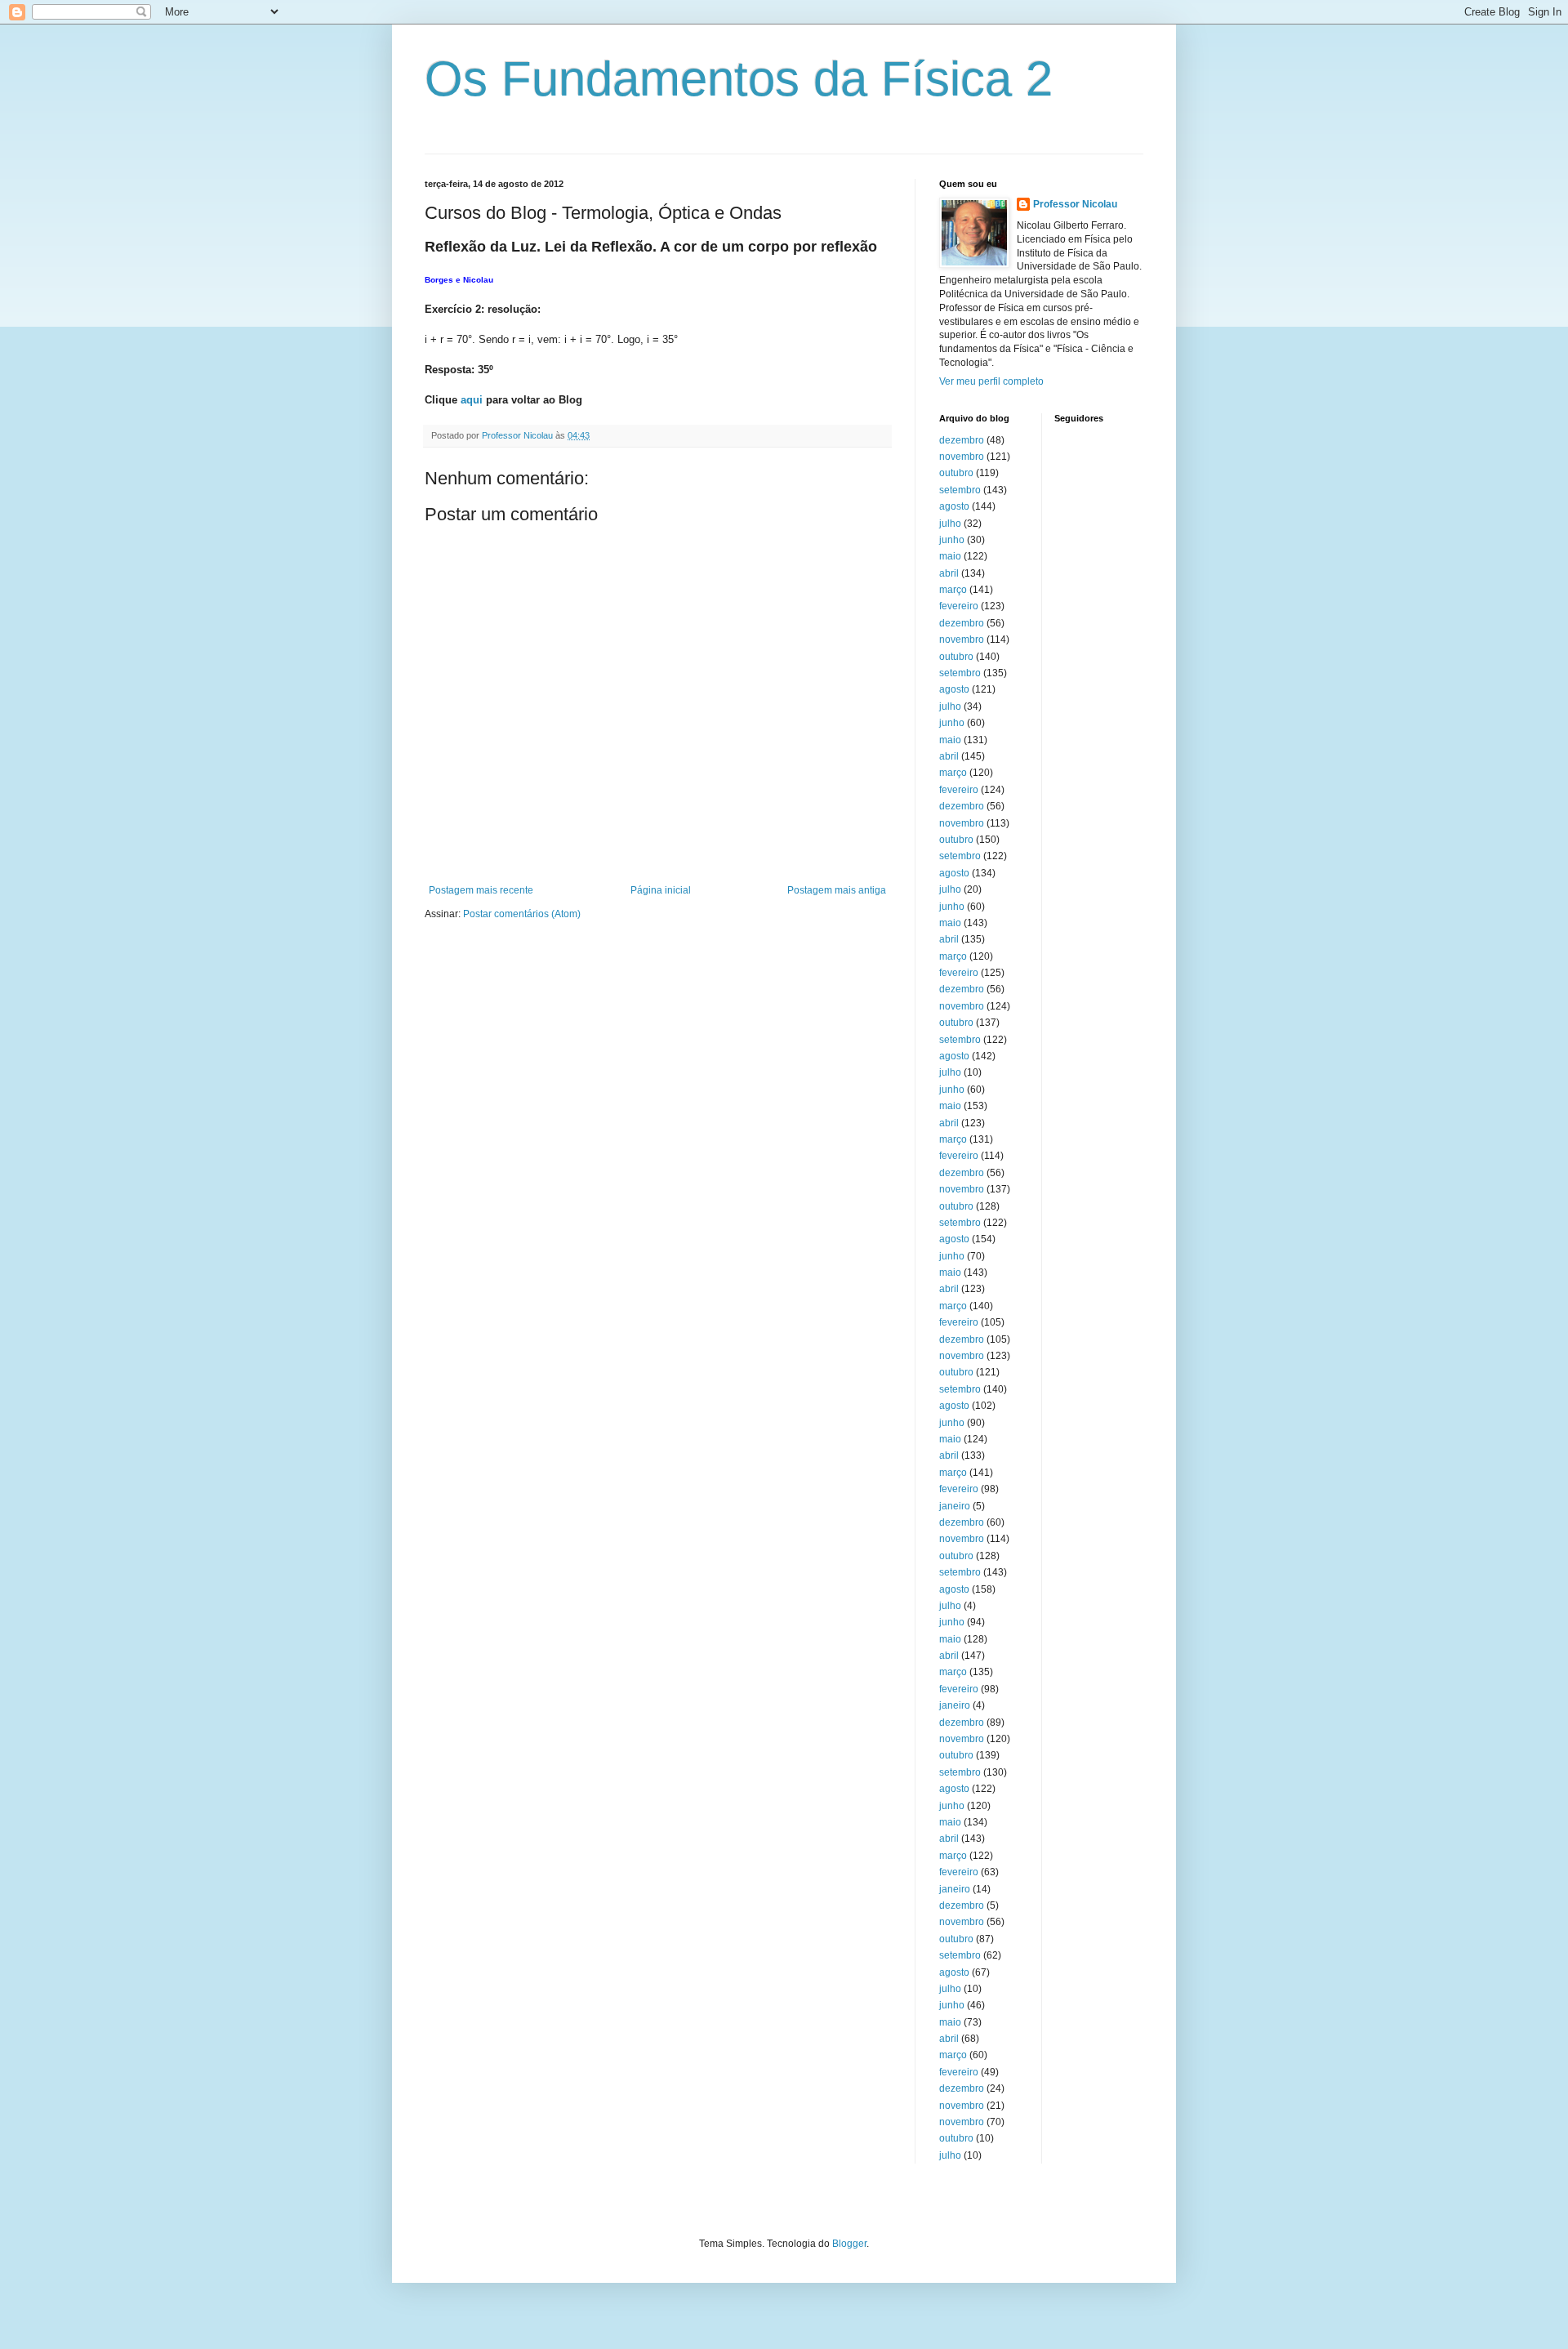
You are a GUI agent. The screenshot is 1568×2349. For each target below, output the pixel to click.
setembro (960, 490)
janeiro (955, 1506)
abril (949, 573)
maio (950, 556)
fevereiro (959, 606)
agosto (954, 506)
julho (950, 524)
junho (952, 540)
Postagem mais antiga (837, 890)
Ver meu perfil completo (991, 381)
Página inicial (661, 890)
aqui (472, 400)
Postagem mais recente (481, 890)
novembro (962, 457)
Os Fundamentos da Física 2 (739, 79)
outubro (956, 473)
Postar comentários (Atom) (522, 914)
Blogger (849, 2244)
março (953, 590)
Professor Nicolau (1075, 204)
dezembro (962, 440)
